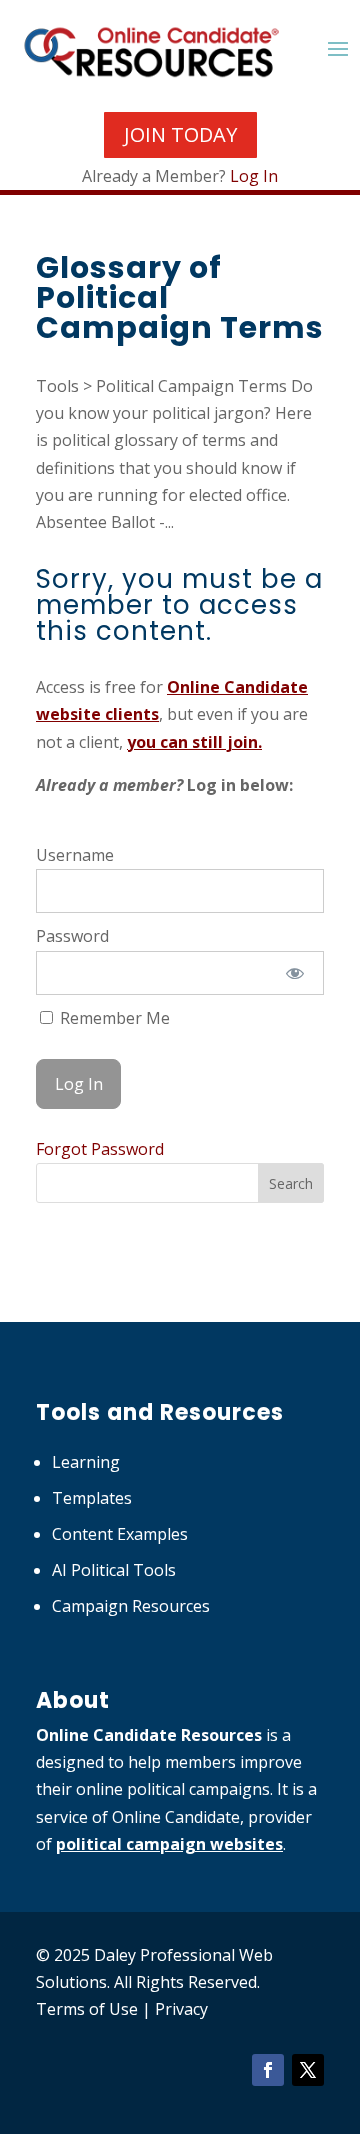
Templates (92, 1498)
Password (72, 936)
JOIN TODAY (180, 134)
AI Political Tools (114, 1570)
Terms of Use (87, 2009)
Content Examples (120, 1534)
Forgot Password (100, 1149)
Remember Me (113, 1018)
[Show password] (295, 973)
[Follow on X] (308, 2070)
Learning (86, 1462)
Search (291, 1183)
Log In (254, 176)
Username (75, 855)
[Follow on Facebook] (268, 2070)
